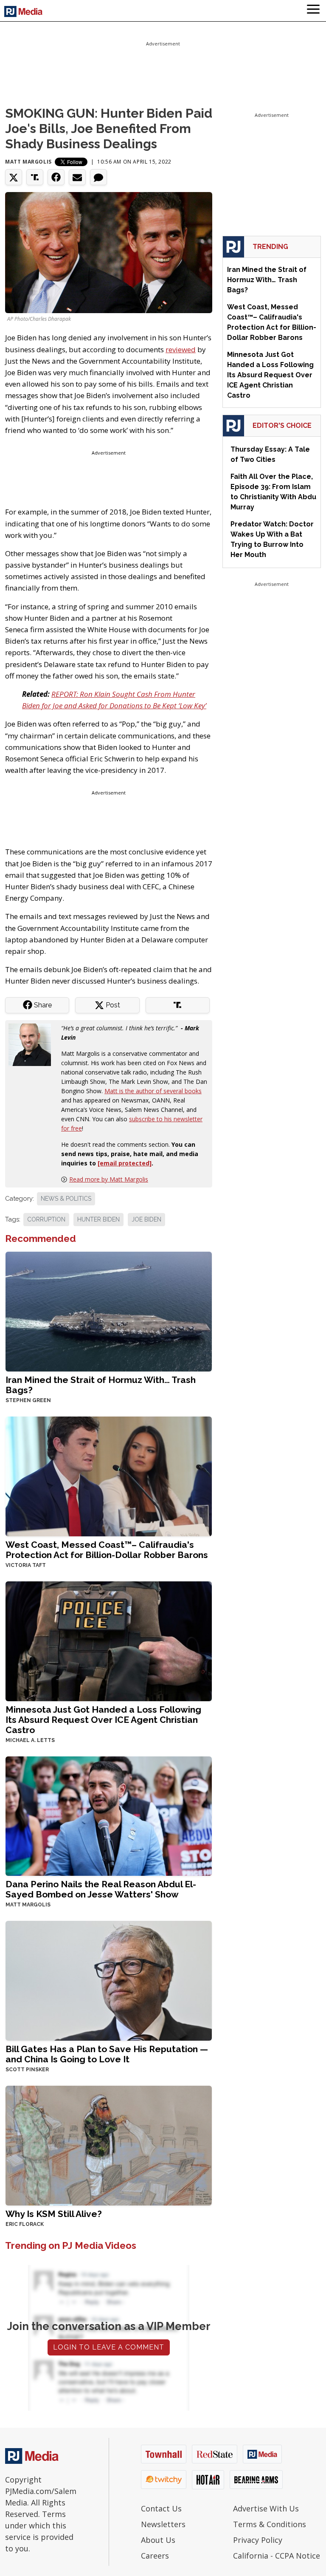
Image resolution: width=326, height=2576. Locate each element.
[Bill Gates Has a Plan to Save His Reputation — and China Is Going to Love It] (109, 1980)
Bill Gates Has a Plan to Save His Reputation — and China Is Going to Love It (107, 2054)
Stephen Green (28, 1400)
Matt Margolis (28, 162)
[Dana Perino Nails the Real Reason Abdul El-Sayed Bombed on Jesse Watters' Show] (109, 1815)
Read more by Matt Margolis (109, 1179)
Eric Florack (25, 2224)
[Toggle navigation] (313, 11)
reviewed (181, 349)
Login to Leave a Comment (109, 2347)
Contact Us (161, 2508)
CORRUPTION (46, 1219)
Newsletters (163, 2524)
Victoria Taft (26, 1565)
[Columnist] (33, 1044)
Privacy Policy (258, 2540)
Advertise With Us (266, 2508)
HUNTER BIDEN (98, 1219)
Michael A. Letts (30, 1740)
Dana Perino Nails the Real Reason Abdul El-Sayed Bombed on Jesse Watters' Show (101, 1889)
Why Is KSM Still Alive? (54, 2214)
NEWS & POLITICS (66, 1199)
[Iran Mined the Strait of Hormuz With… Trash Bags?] (109, 1311)
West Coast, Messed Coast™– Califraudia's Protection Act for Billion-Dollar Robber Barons (107, 1550)
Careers (155, 2556)
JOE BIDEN (146, 1219)
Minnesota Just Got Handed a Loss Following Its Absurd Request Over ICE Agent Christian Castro (103, 1720)
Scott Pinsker (27, 2070)
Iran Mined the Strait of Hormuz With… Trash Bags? (101, 1385)
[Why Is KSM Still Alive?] (109, 2145)
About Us (158, 2540)
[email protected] (125, 1163)
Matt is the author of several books (153, 1091)
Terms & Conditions (270, 2524)
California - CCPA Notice (277, 2556)
